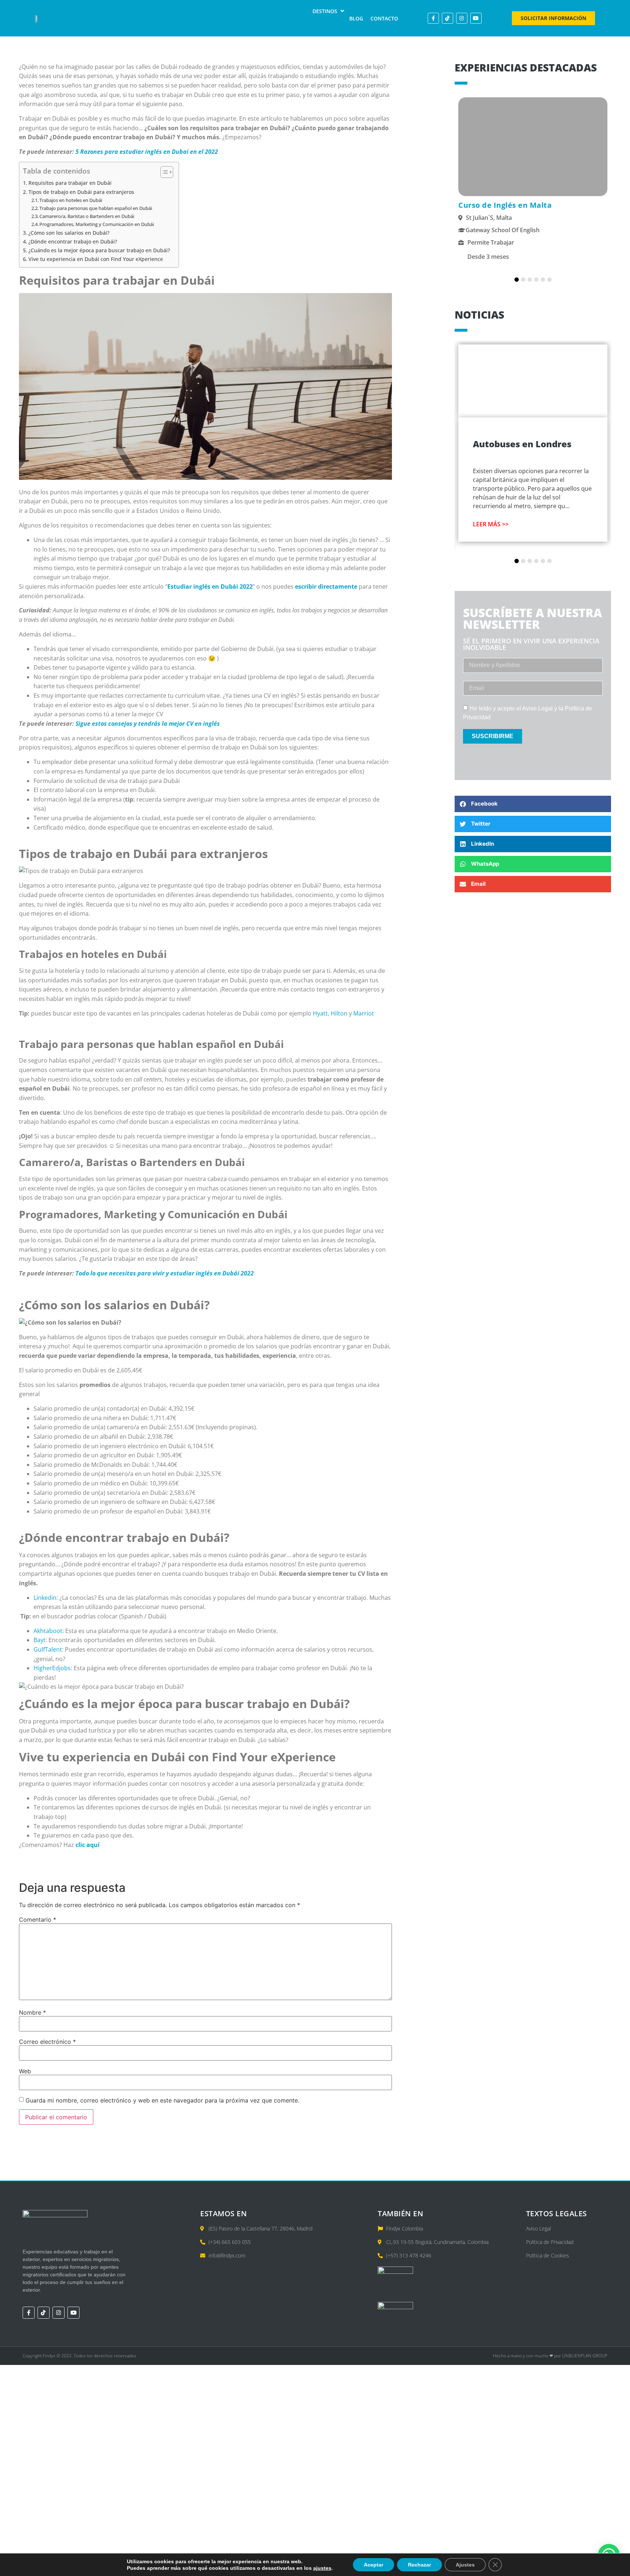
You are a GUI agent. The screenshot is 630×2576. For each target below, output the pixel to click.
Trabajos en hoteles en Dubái (71, 200)
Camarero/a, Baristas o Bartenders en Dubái (87, 216)
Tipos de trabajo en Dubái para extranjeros (81, 192)
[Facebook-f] (433, 18)
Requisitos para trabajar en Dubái (70, 183)
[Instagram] (462, 18)
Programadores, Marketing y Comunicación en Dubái (97, 224)
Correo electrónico (47, 2042)
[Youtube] (476, 18)
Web (25, 2071)
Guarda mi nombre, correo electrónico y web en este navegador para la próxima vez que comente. (162, 2100)
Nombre (32, 2012)
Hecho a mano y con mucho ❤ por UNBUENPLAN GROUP (550, 2356)
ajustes (322, 2568)
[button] (329, 11)
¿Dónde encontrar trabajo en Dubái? (73, 241)
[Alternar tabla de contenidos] (163, 172)
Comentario (38, 1920)
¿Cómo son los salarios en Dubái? (70, 233)
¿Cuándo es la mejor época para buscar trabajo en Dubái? (100, 250)
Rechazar (419, 2565)
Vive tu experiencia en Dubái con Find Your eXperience (96, 259)
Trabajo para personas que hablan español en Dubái (96, 208)
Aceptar (374, 2565)
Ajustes (465, 2565)
